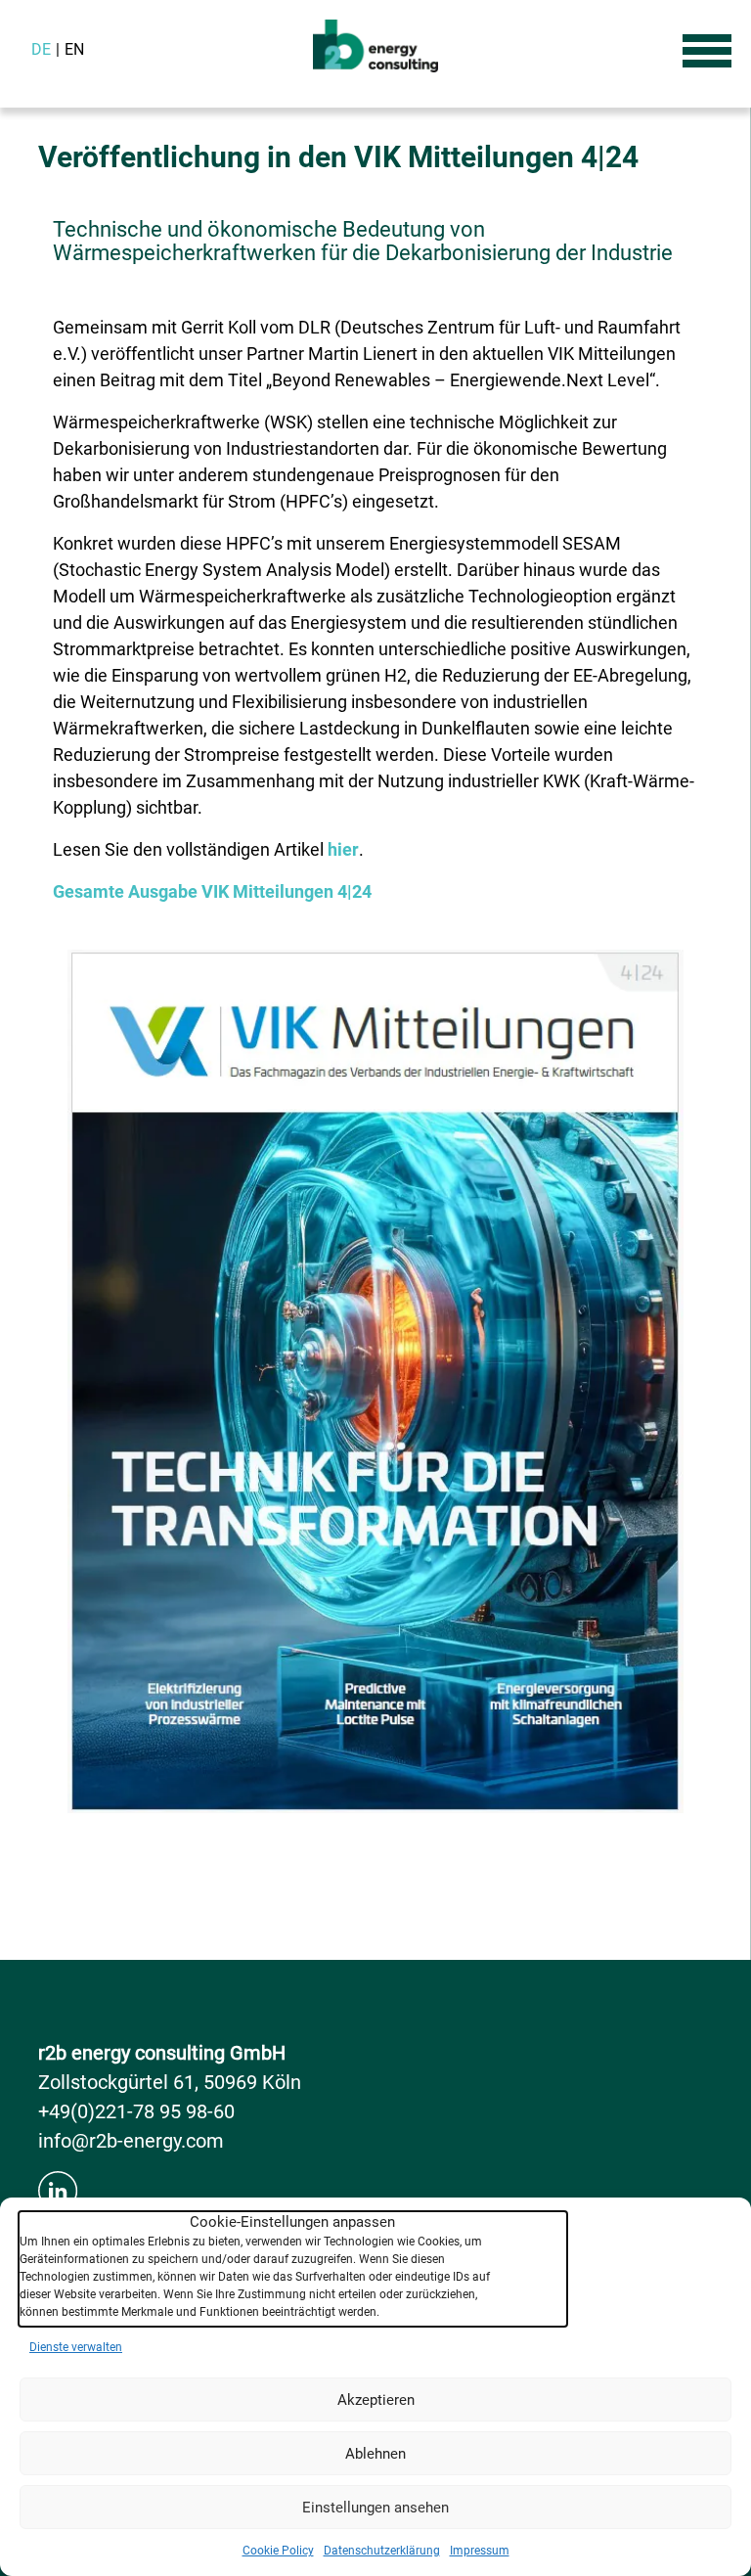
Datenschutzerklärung (382, 2551)
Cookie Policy (278, 2551)
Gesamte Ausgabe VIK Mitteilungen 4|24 (212, 891)
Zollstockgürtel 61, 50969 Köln (170, 2082)
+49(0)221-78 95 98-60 (136, 2111)
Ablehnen (375, 2454)
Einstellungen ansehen (375, 2508)
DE (41, 49)
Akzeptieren (376, 2400)
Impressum (480, 2551)
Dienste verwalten (76, 2347)
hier (343, 849)
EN (74, 49)
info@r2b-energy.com (131, 2141)
